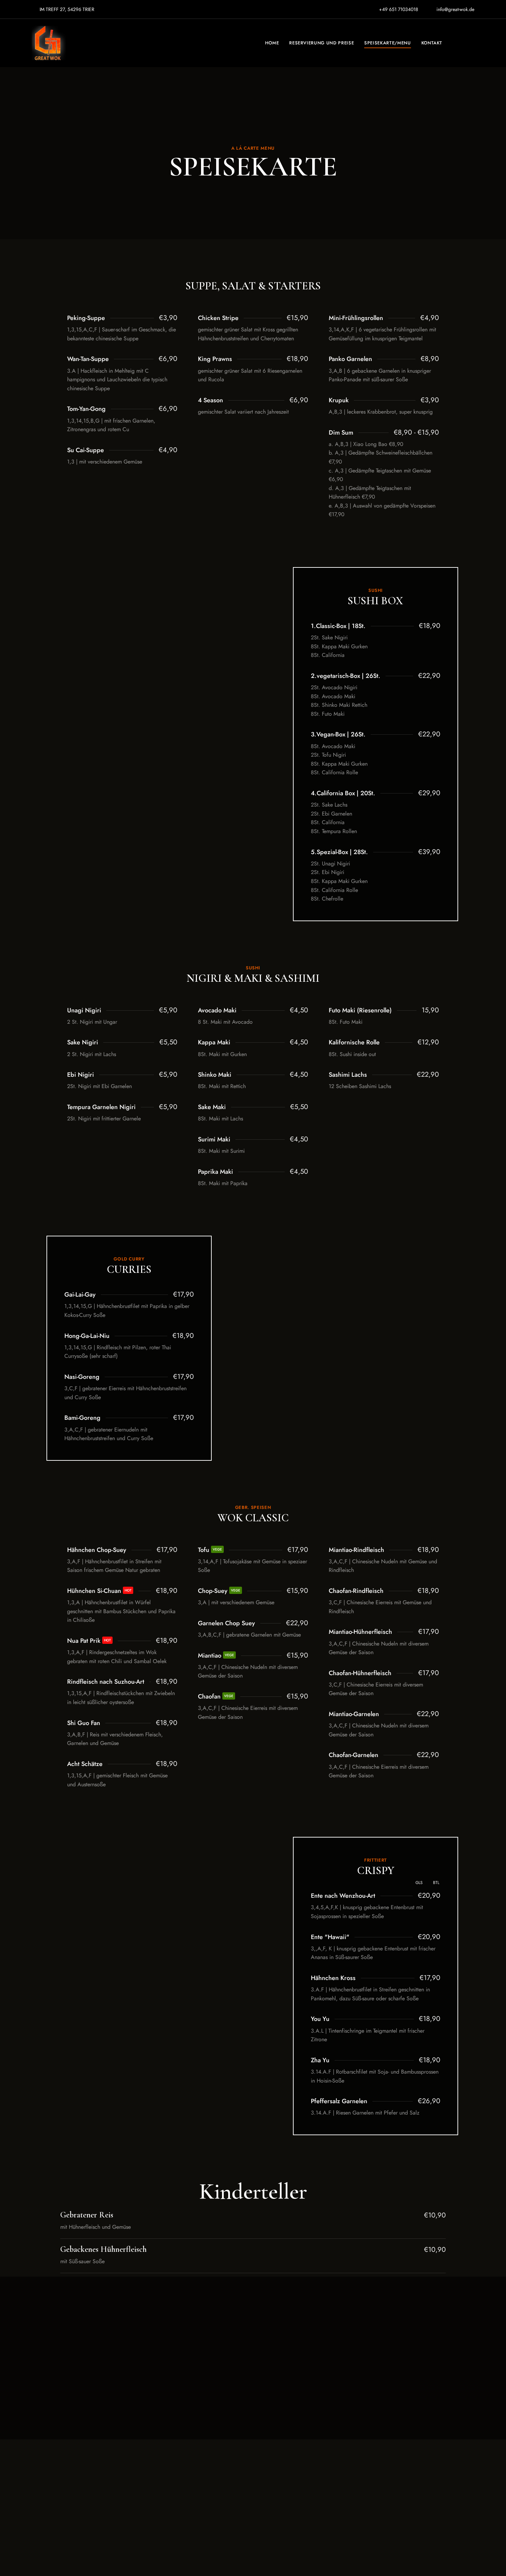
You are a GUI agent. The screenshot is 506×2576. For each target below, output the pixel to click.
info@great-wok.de (455, 9)
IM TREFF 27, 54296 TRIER (66, 9)
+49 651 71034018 (398, 9)
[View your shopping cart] (471, 43)
